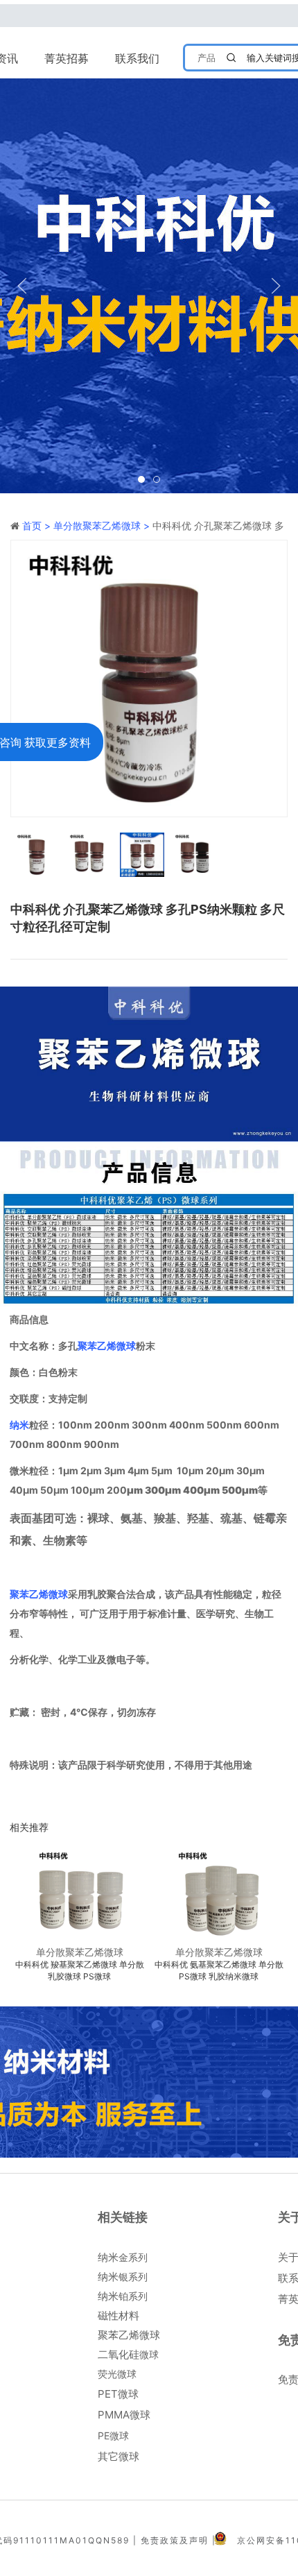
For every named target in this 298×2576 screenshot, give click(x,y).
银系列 (123, 2277)
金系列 (123, 2257)
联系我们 (137, 58)
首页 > (38, 526)
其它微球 (119, 2456)
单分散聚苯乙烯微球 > (103, 526)
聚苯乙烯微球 (107, 1346)
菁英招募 (67, 58)
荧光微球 (117, 2374)
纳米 (19, 1425)
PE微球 (113, 2436)
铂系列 (123, 2296)
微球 (128, 2354)
